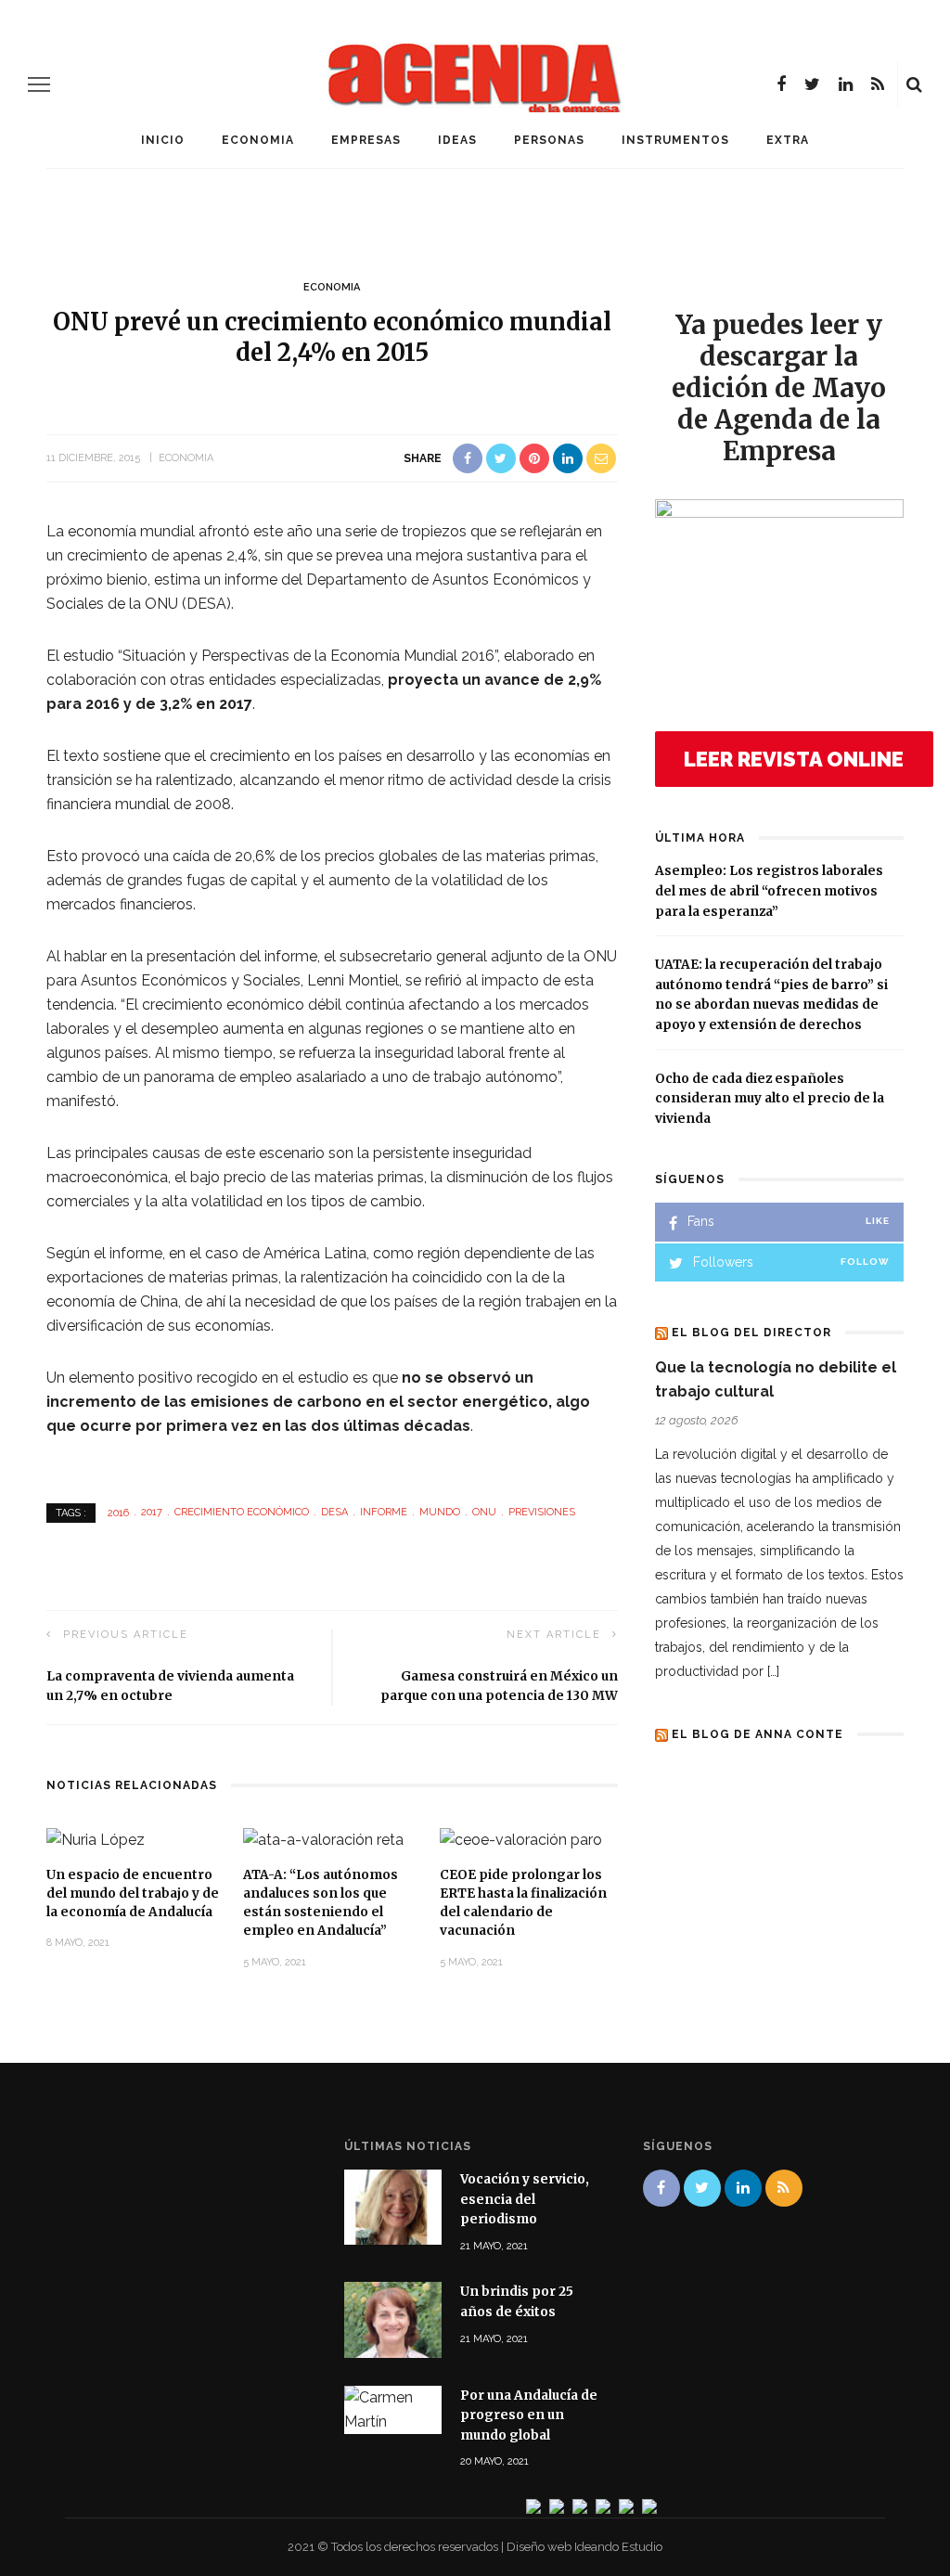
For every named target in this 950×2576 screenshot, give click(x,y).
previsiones (542, 1512)
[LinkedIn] (846, 84)
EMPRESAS (366, 140)
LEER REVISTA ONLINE (794, 759)
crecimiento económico (242, 1512)
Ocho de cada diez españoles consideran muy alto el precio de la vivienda (770, 1099)
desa (334, 1512)
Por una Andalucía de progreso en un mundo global (529, 2415)
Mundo (440, 1512)
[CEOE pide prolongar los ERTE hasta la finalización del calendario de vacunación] (521, 1839)
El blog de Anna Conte (757, 1734)
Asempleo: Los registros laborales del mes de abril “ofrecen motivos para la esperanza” (769, 891)
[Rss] (878, 84)
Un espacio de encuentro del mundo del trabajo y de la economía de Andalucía (133, 1894)
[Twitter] (812, 84)
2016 (118, 1512)
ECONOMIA (258, 140)
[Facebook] (781, 84)
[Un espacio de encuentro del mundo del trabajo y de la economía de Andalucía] (96, 1839)
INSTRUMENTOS (675, 140)
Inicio (163, 140)
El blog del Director (751, 1333)
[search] (914, 84)
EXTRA (788, 140)
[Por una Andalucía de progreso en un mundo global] (393, 2409)
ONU (484, 1512)
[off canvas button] (39, 84)
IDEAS (457, 140)
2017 (152, 1512)
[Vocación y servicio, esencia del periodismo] (393, 2206)
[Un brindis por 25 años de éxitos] (393, 2318)
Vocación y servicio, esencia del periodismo (525, 2199)
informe (384, 1512)
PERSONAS (549, 140)
